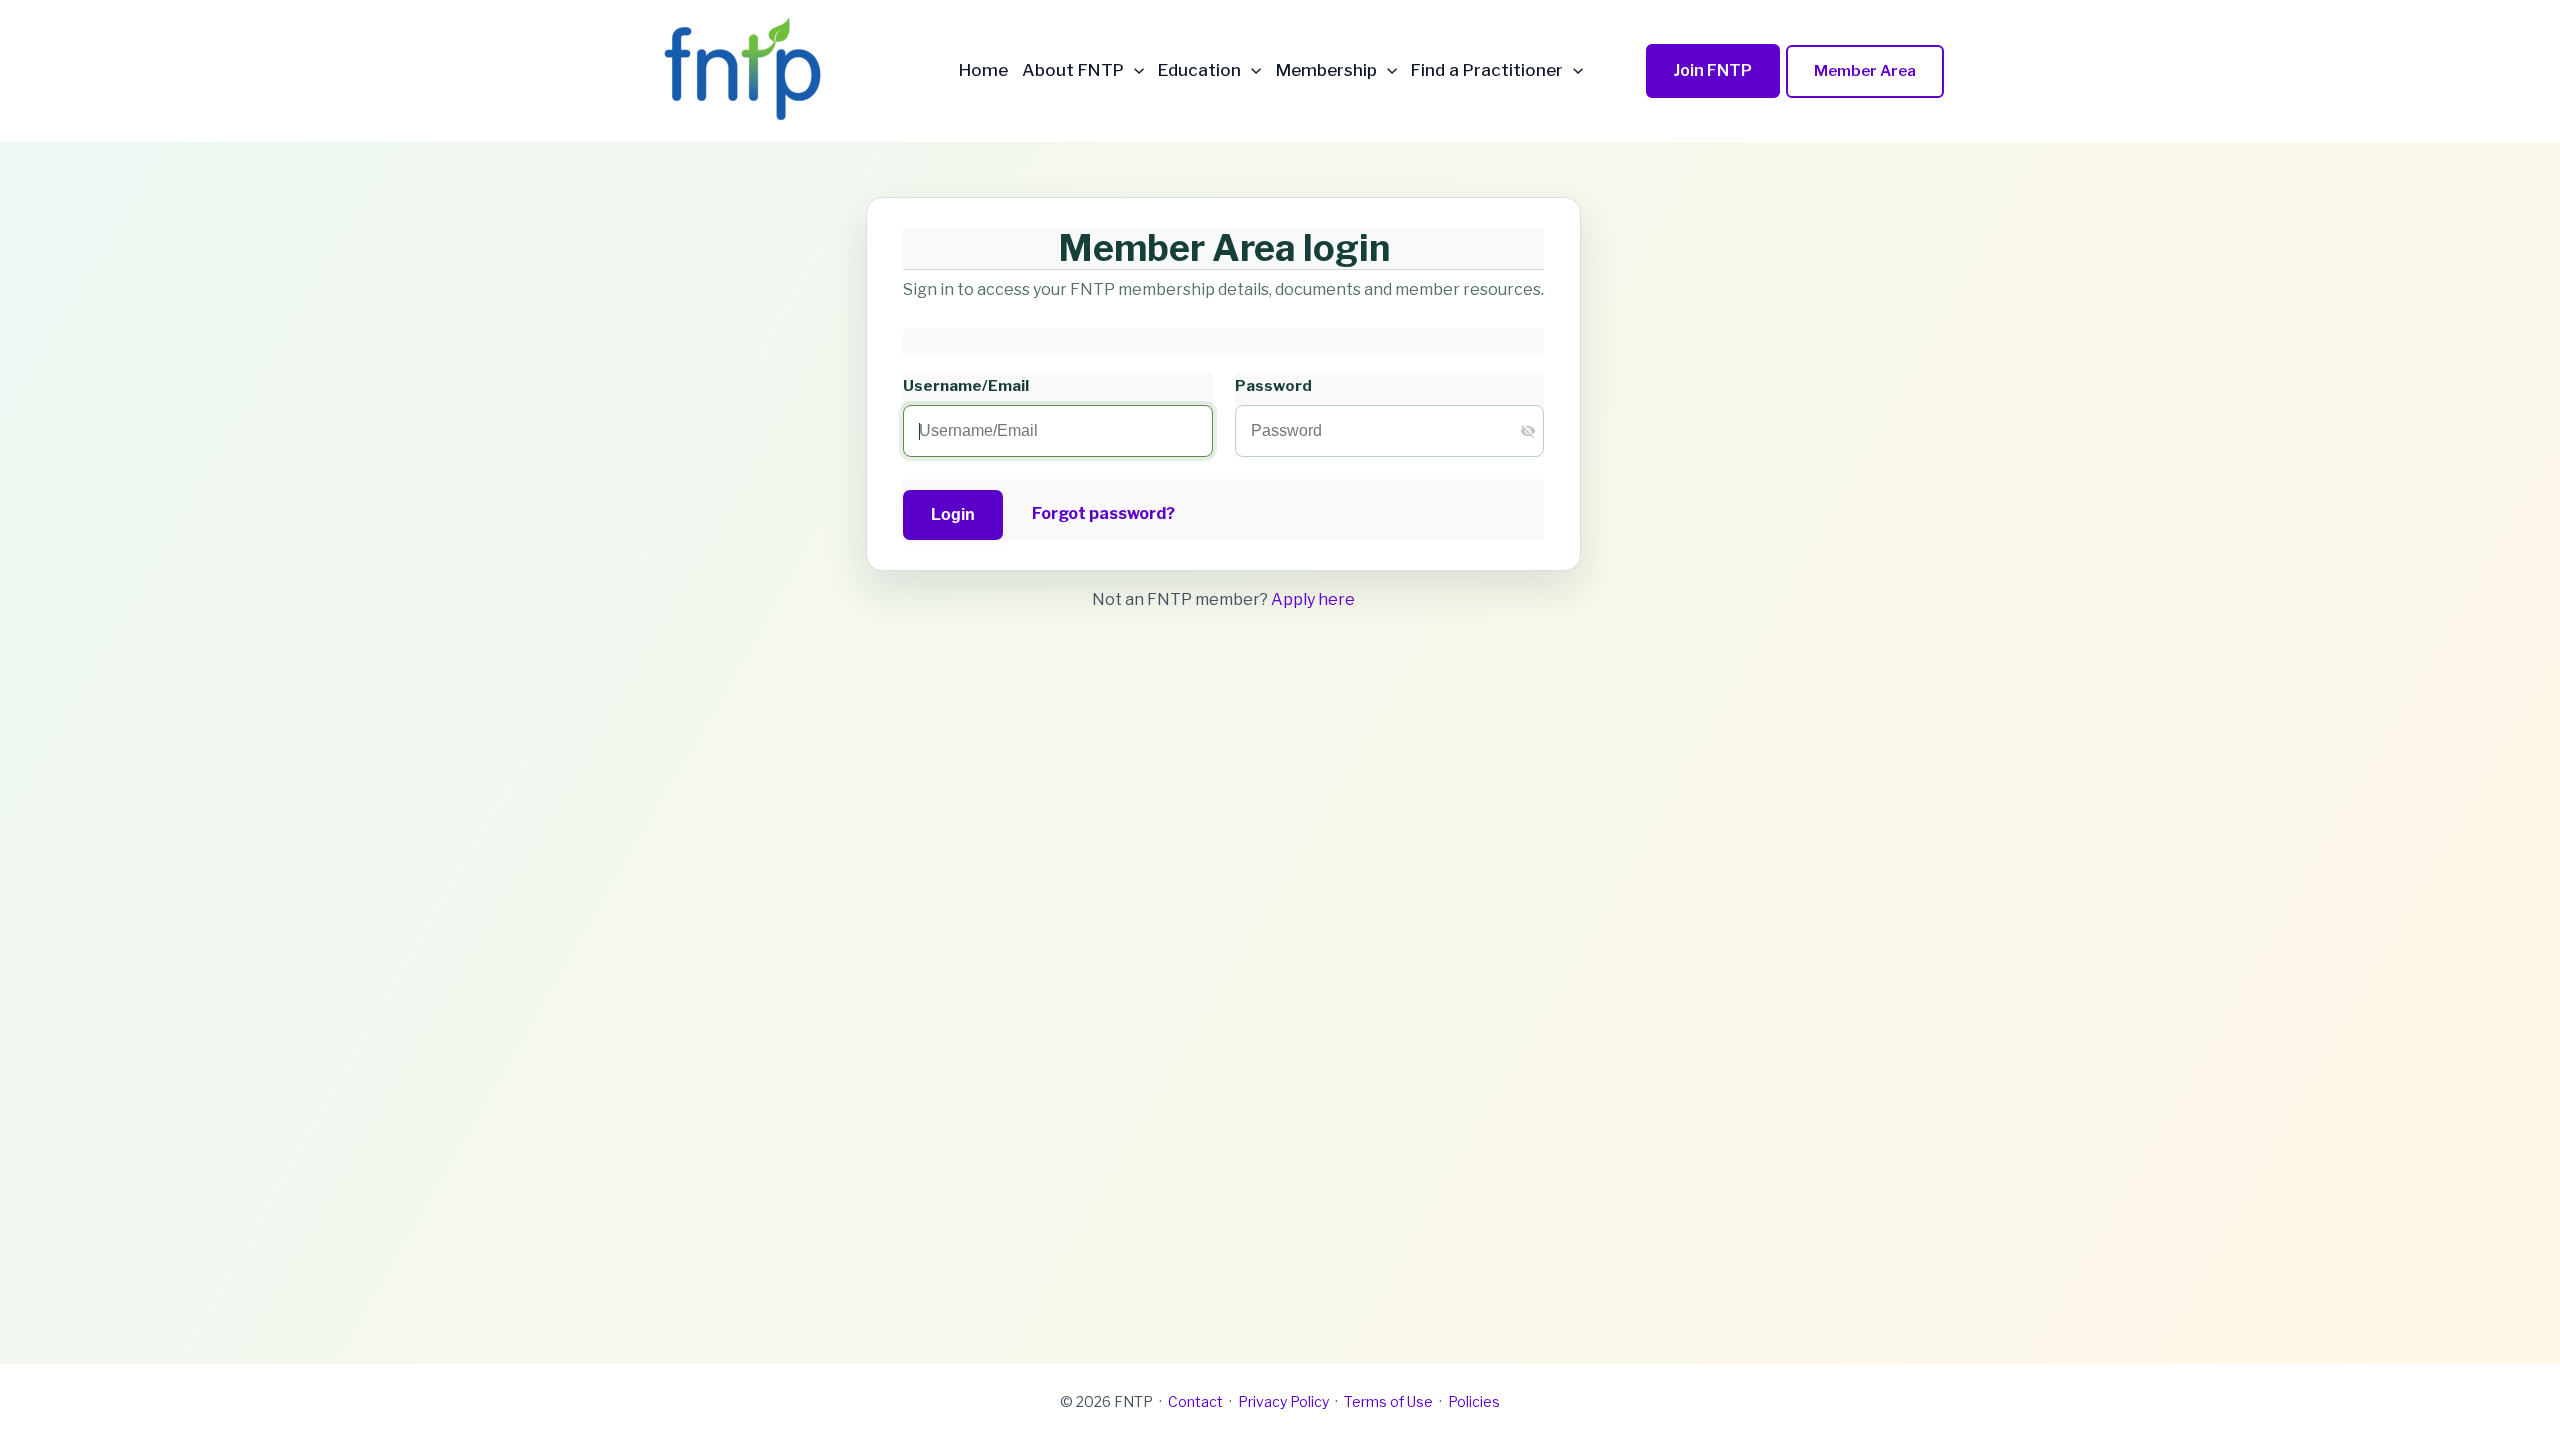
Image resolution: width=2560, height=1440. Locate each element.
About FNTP (1073, 70)
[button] (1134, 70)
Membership (1326, 70)
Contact (1195, 1401)
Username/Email (966, 385)
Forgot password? (1103, 513)
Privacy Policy (1283, 1401)
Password (1273, 385)
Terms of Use (1388, 1401)
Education (1199, 70)
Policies (1474, 1401)
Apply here (1313, 599)
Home (983, 70)
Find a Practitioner (1487, 70)
